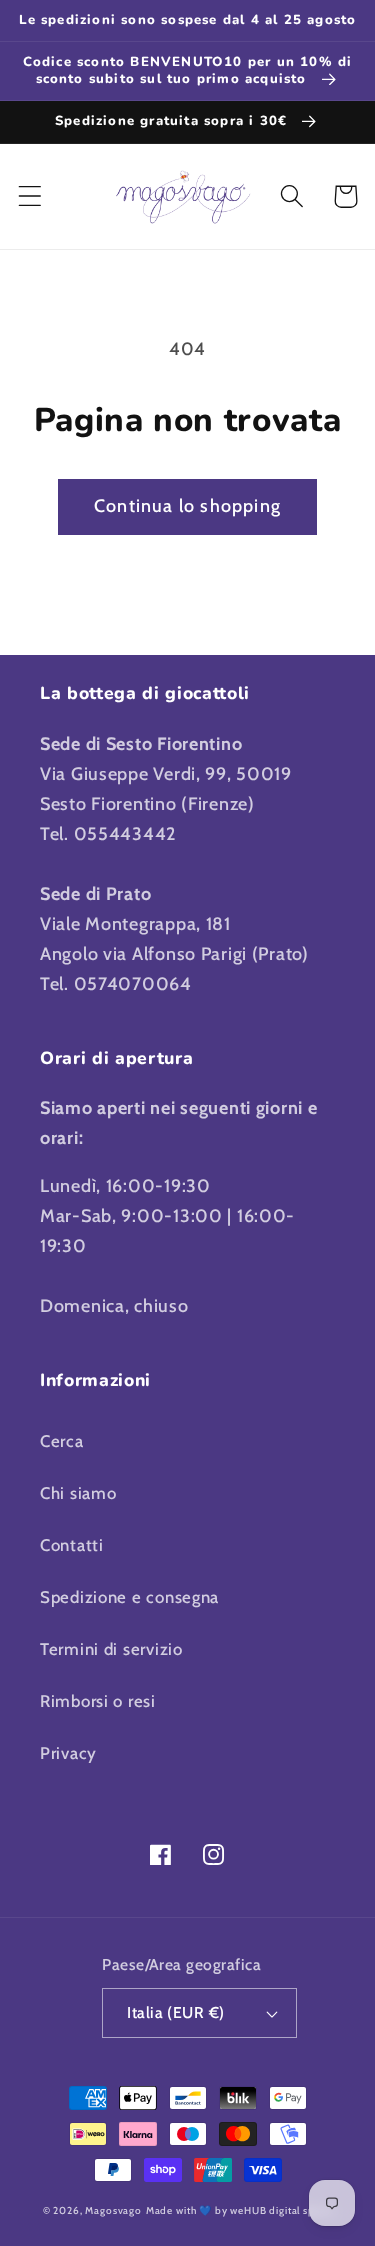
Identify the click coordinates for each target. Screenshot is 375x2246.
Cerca (62, 1441)
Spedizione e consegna (129, 1597)
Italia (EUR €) (176, 2012)
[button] (30, 196)
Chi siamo (78, 1493)
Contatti (72, 1545)
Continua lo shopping (187, 506)
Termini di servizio (111, 1649)
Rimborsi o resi (98, 1701)
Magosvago (113, 2210)
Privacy (68, 1753)
